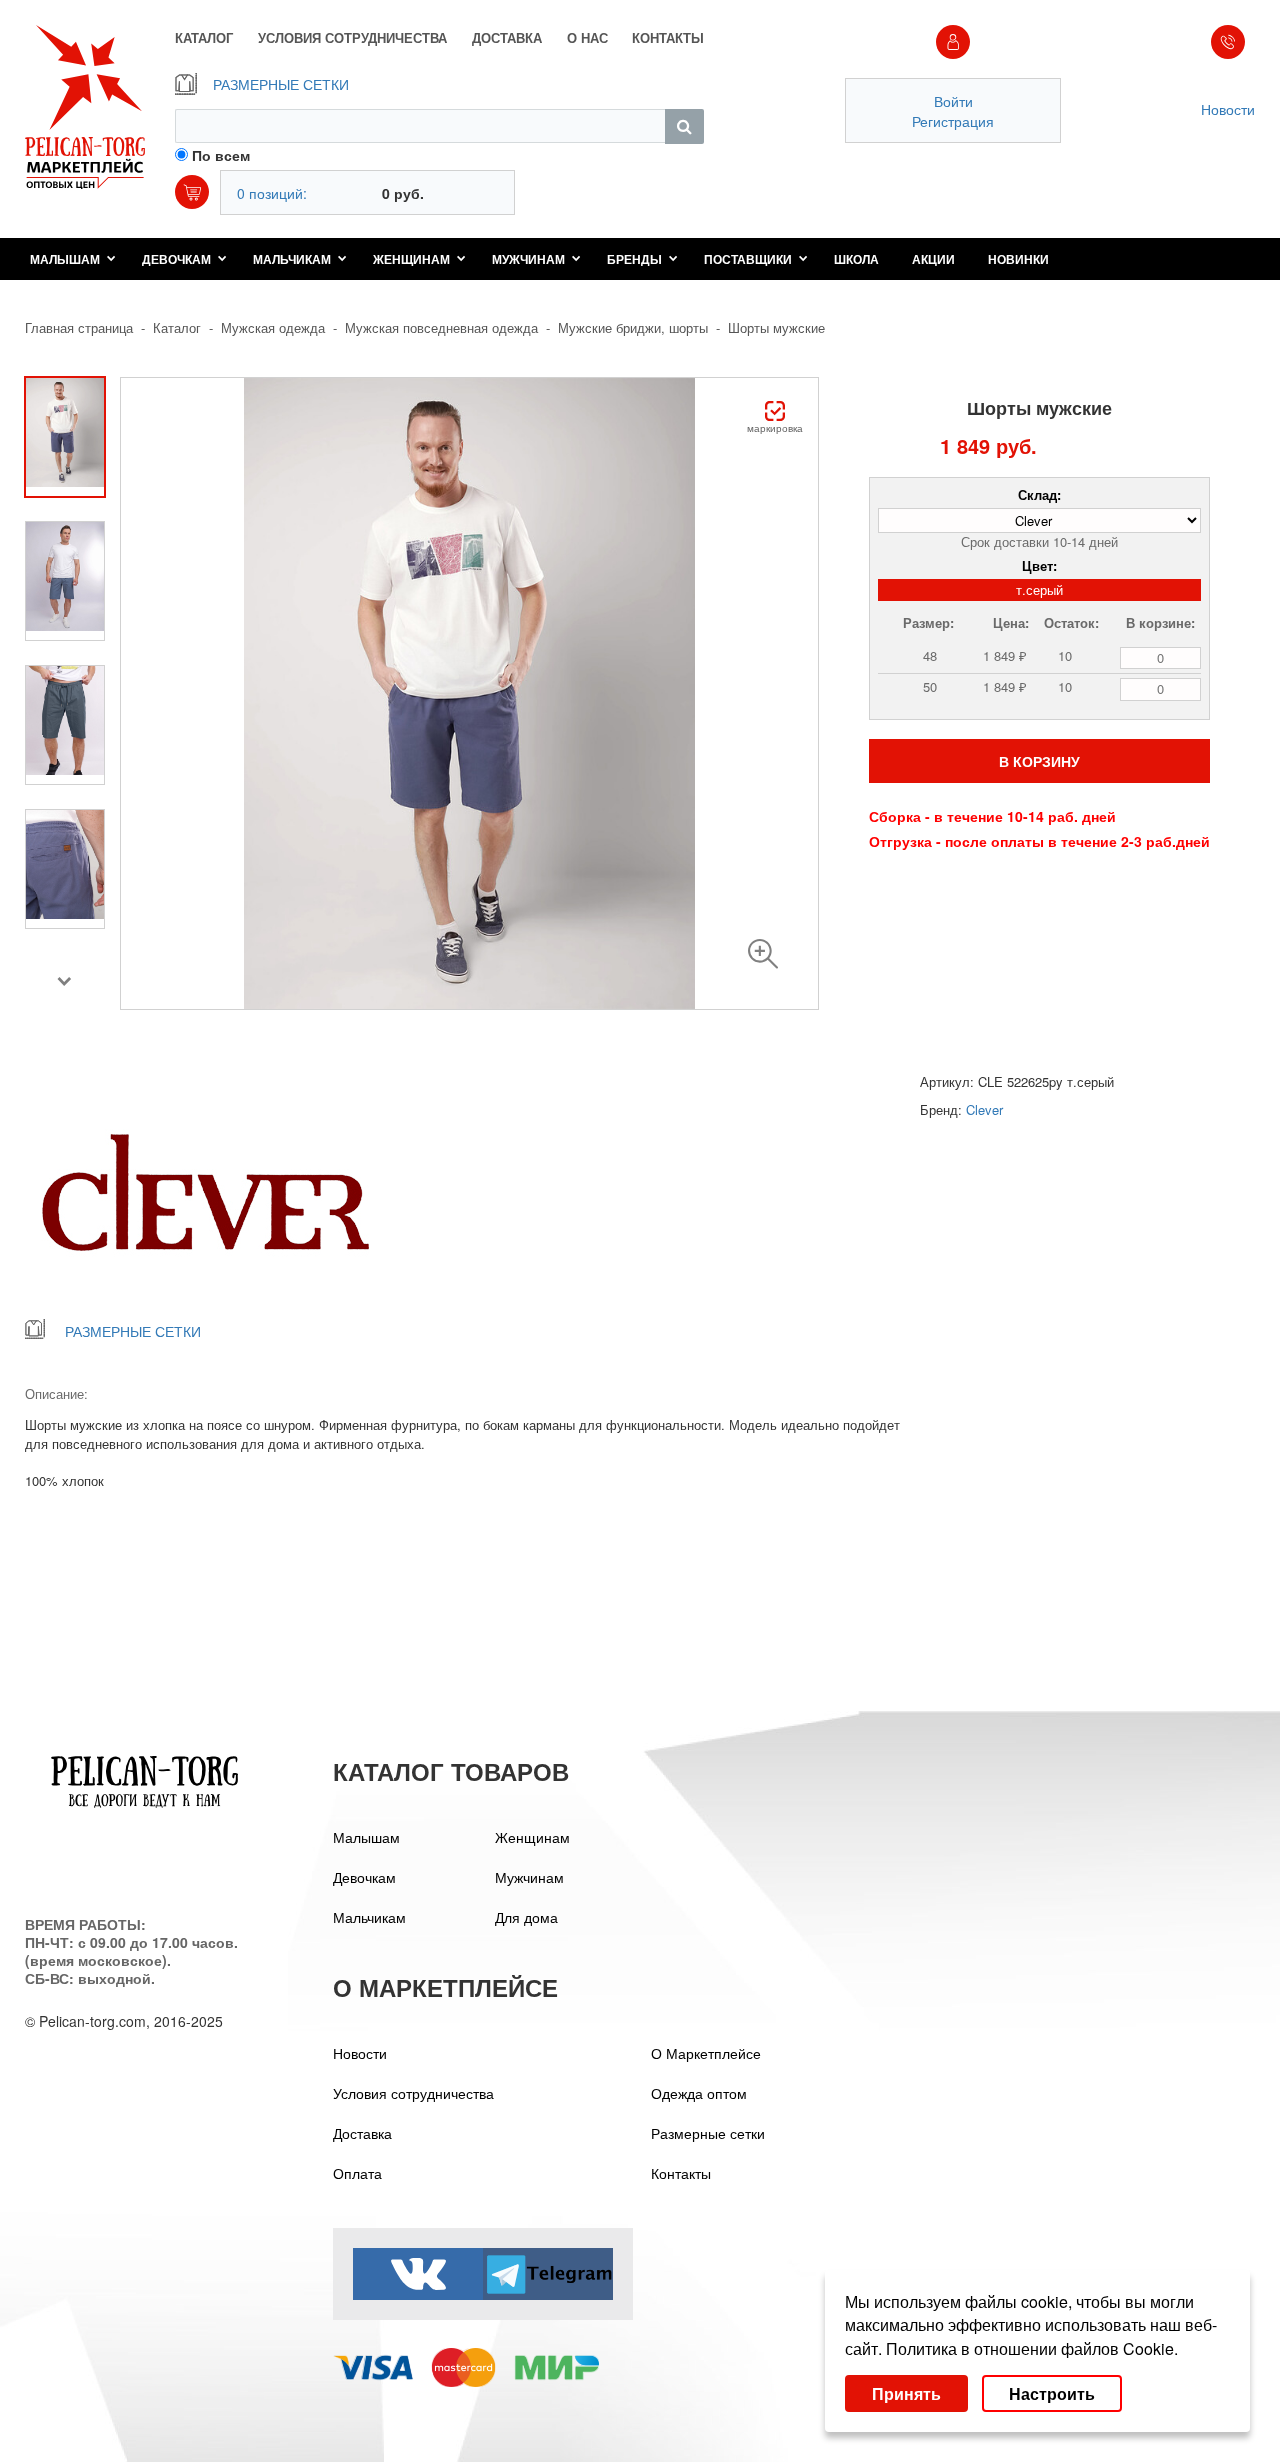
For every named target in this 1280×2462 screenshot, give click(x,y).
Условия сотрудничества (413, 2093)
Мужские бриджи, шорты (633, 327)
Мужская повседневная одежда (441, 327)
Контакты (681, 2173)
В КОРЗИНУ (1039, 761)
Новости (1228, 109)
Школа (856, 259)
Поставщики (748, 259)
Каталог (177, 327)
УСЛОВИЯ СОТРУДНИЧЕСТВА (352, 38)
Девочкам (176, 259)
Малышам (65, 259)
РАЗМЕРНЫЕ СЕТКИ (281, 84)
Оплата (357, 2173)
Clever (984, 1109)
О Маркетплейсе (706, 2053)
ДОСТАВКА (507, 38)
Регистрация (953, 121)
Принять (906, 2393)
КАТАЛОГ (204, 38)
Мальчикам (292, 259)
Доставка (362, 2133)
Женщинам (411, 259)
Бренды (634, 259)
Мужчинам (528, 259)
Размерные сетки (708, 2133)
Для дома (526, 1917)
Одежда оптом (699, 2093)
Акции (933, 259)
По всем (221, 155)
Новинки (1018, 259)
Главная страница (79, 327)
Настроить (1052, 2393)
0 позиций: (272, 193)
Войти (953, 101)
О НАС (587, 38)
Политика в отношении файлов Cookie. (1032, 2348)
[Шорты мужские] (763, 954)
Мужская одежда (273, 327)
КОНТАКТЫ (668, 38)
